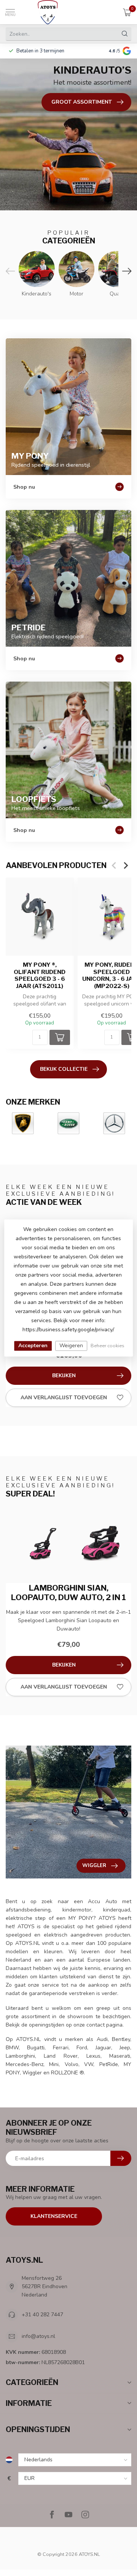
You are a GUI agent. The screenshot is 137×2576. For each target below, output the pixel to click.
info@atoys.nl (38, 2336)
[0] (127, 12)
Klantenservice (54, 2216)
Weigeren (71, 1346)
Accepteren (33, 1346)
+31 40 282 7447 (42, 2315)
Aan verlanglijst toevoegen (64, 1398)
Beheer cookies (108, 1346)
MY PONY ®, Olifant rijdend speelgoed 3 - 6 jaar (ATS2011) (40, 976)
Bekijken (64, 1376)
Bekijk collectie (64, 1069)
